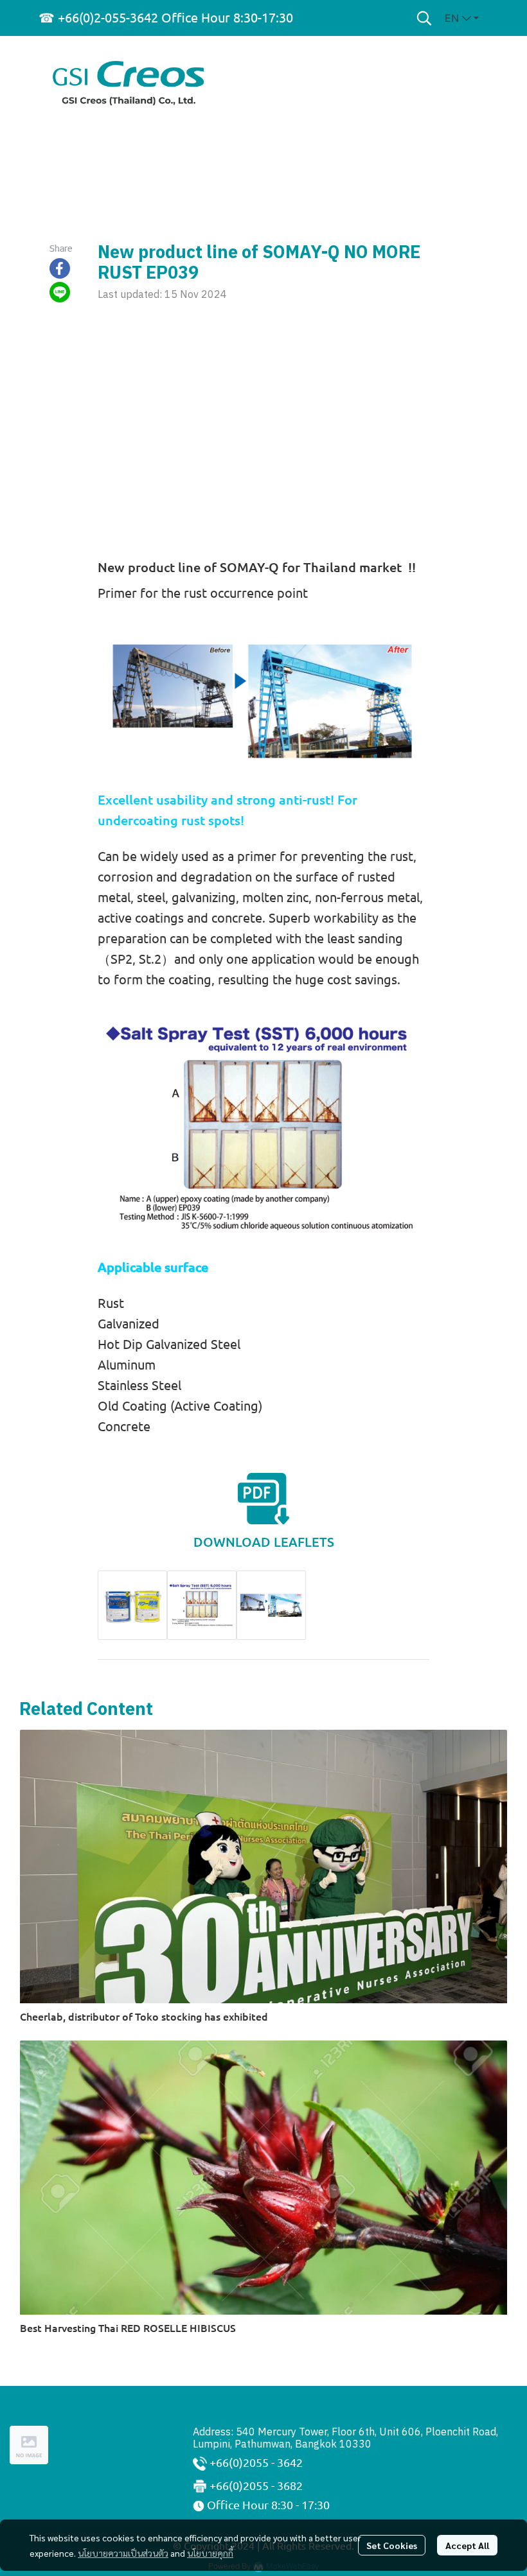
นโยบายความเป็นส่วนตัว (123, 2553)
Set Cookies (392, 2545)
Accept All (467, 2545)
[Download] (263, 1497)
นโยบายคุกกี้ (210, 2553)
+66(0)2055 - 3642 (256, 2462)
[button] (424, 18)
